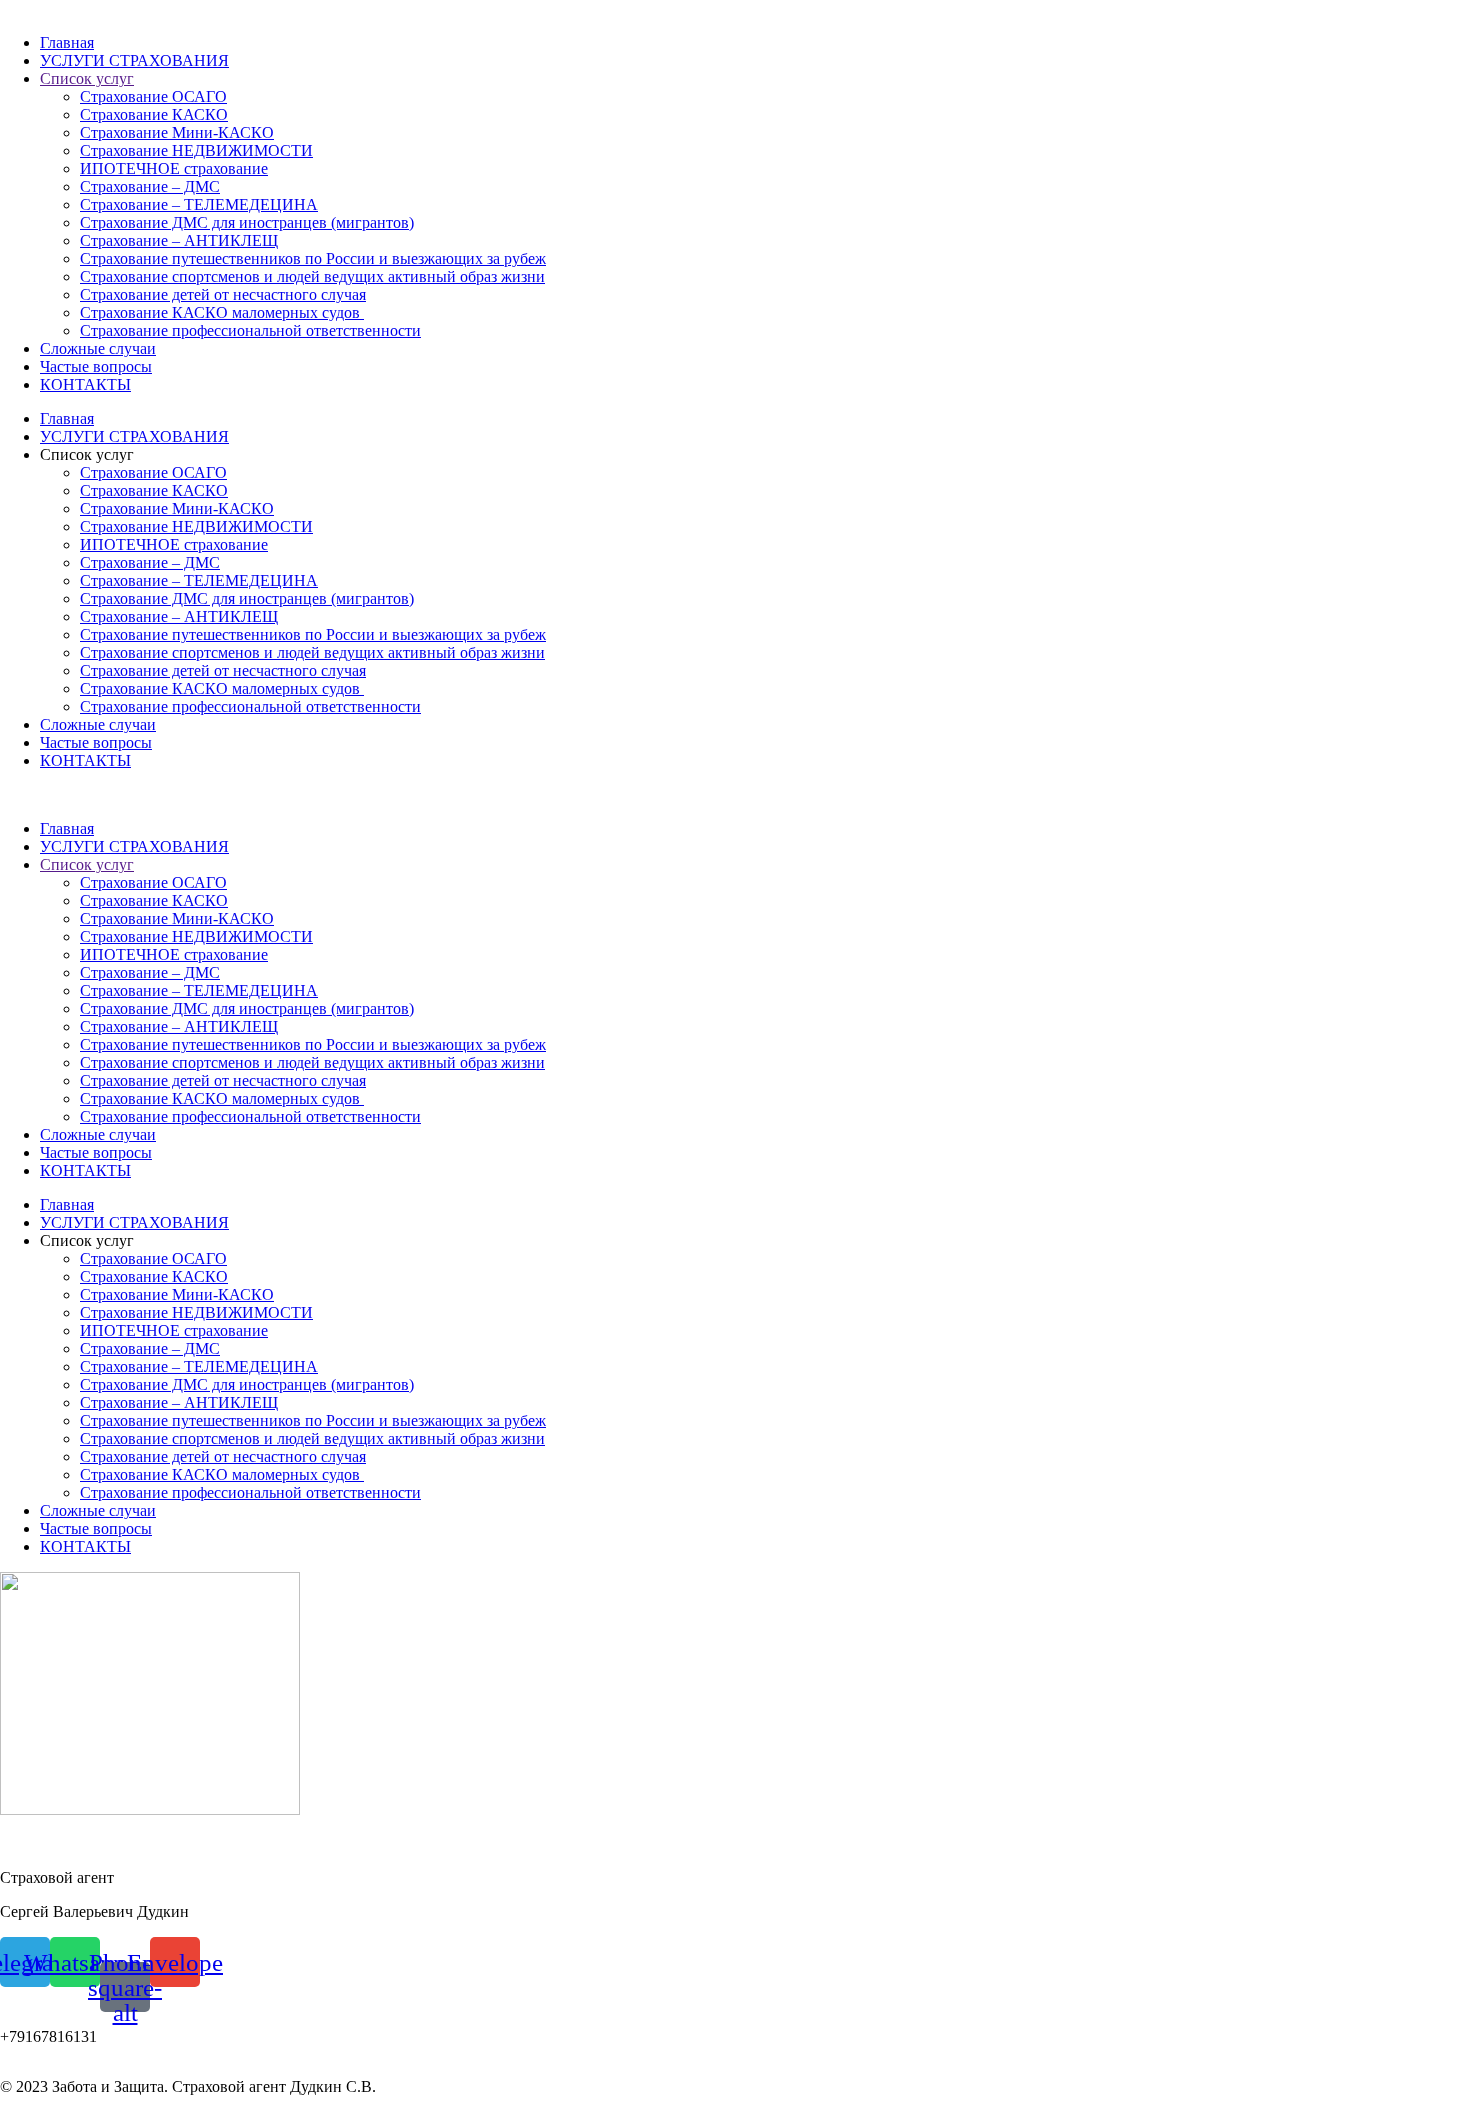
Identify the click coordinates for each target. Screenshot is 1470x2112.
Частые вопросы (96, 366)
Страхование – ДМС (150, 186)
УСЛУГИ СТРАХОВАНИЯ (134, 60)
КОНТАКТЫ (85, 384)
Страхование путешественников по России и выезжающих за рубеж (313, 258)
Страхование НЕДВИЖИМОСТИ (196, 150)
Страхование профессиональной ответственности (250, 330)
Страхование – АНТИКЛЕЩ (179, 240)
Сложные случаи (98, 348)
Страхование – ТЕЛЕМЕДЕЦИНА (199, 204)
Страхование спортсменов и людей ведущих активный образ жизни (312, 276)
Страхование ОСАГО (153, 96)
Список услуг (87, 78)
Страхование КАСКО (154, 114)
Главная (67, 42)
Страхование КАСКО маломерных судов (222, 312)
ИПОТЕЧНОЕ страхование (174, 168)
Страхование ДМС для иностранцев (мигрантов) (247, 222)
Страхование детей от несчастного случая (223, 294)
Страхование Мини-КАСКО (177, 132)
